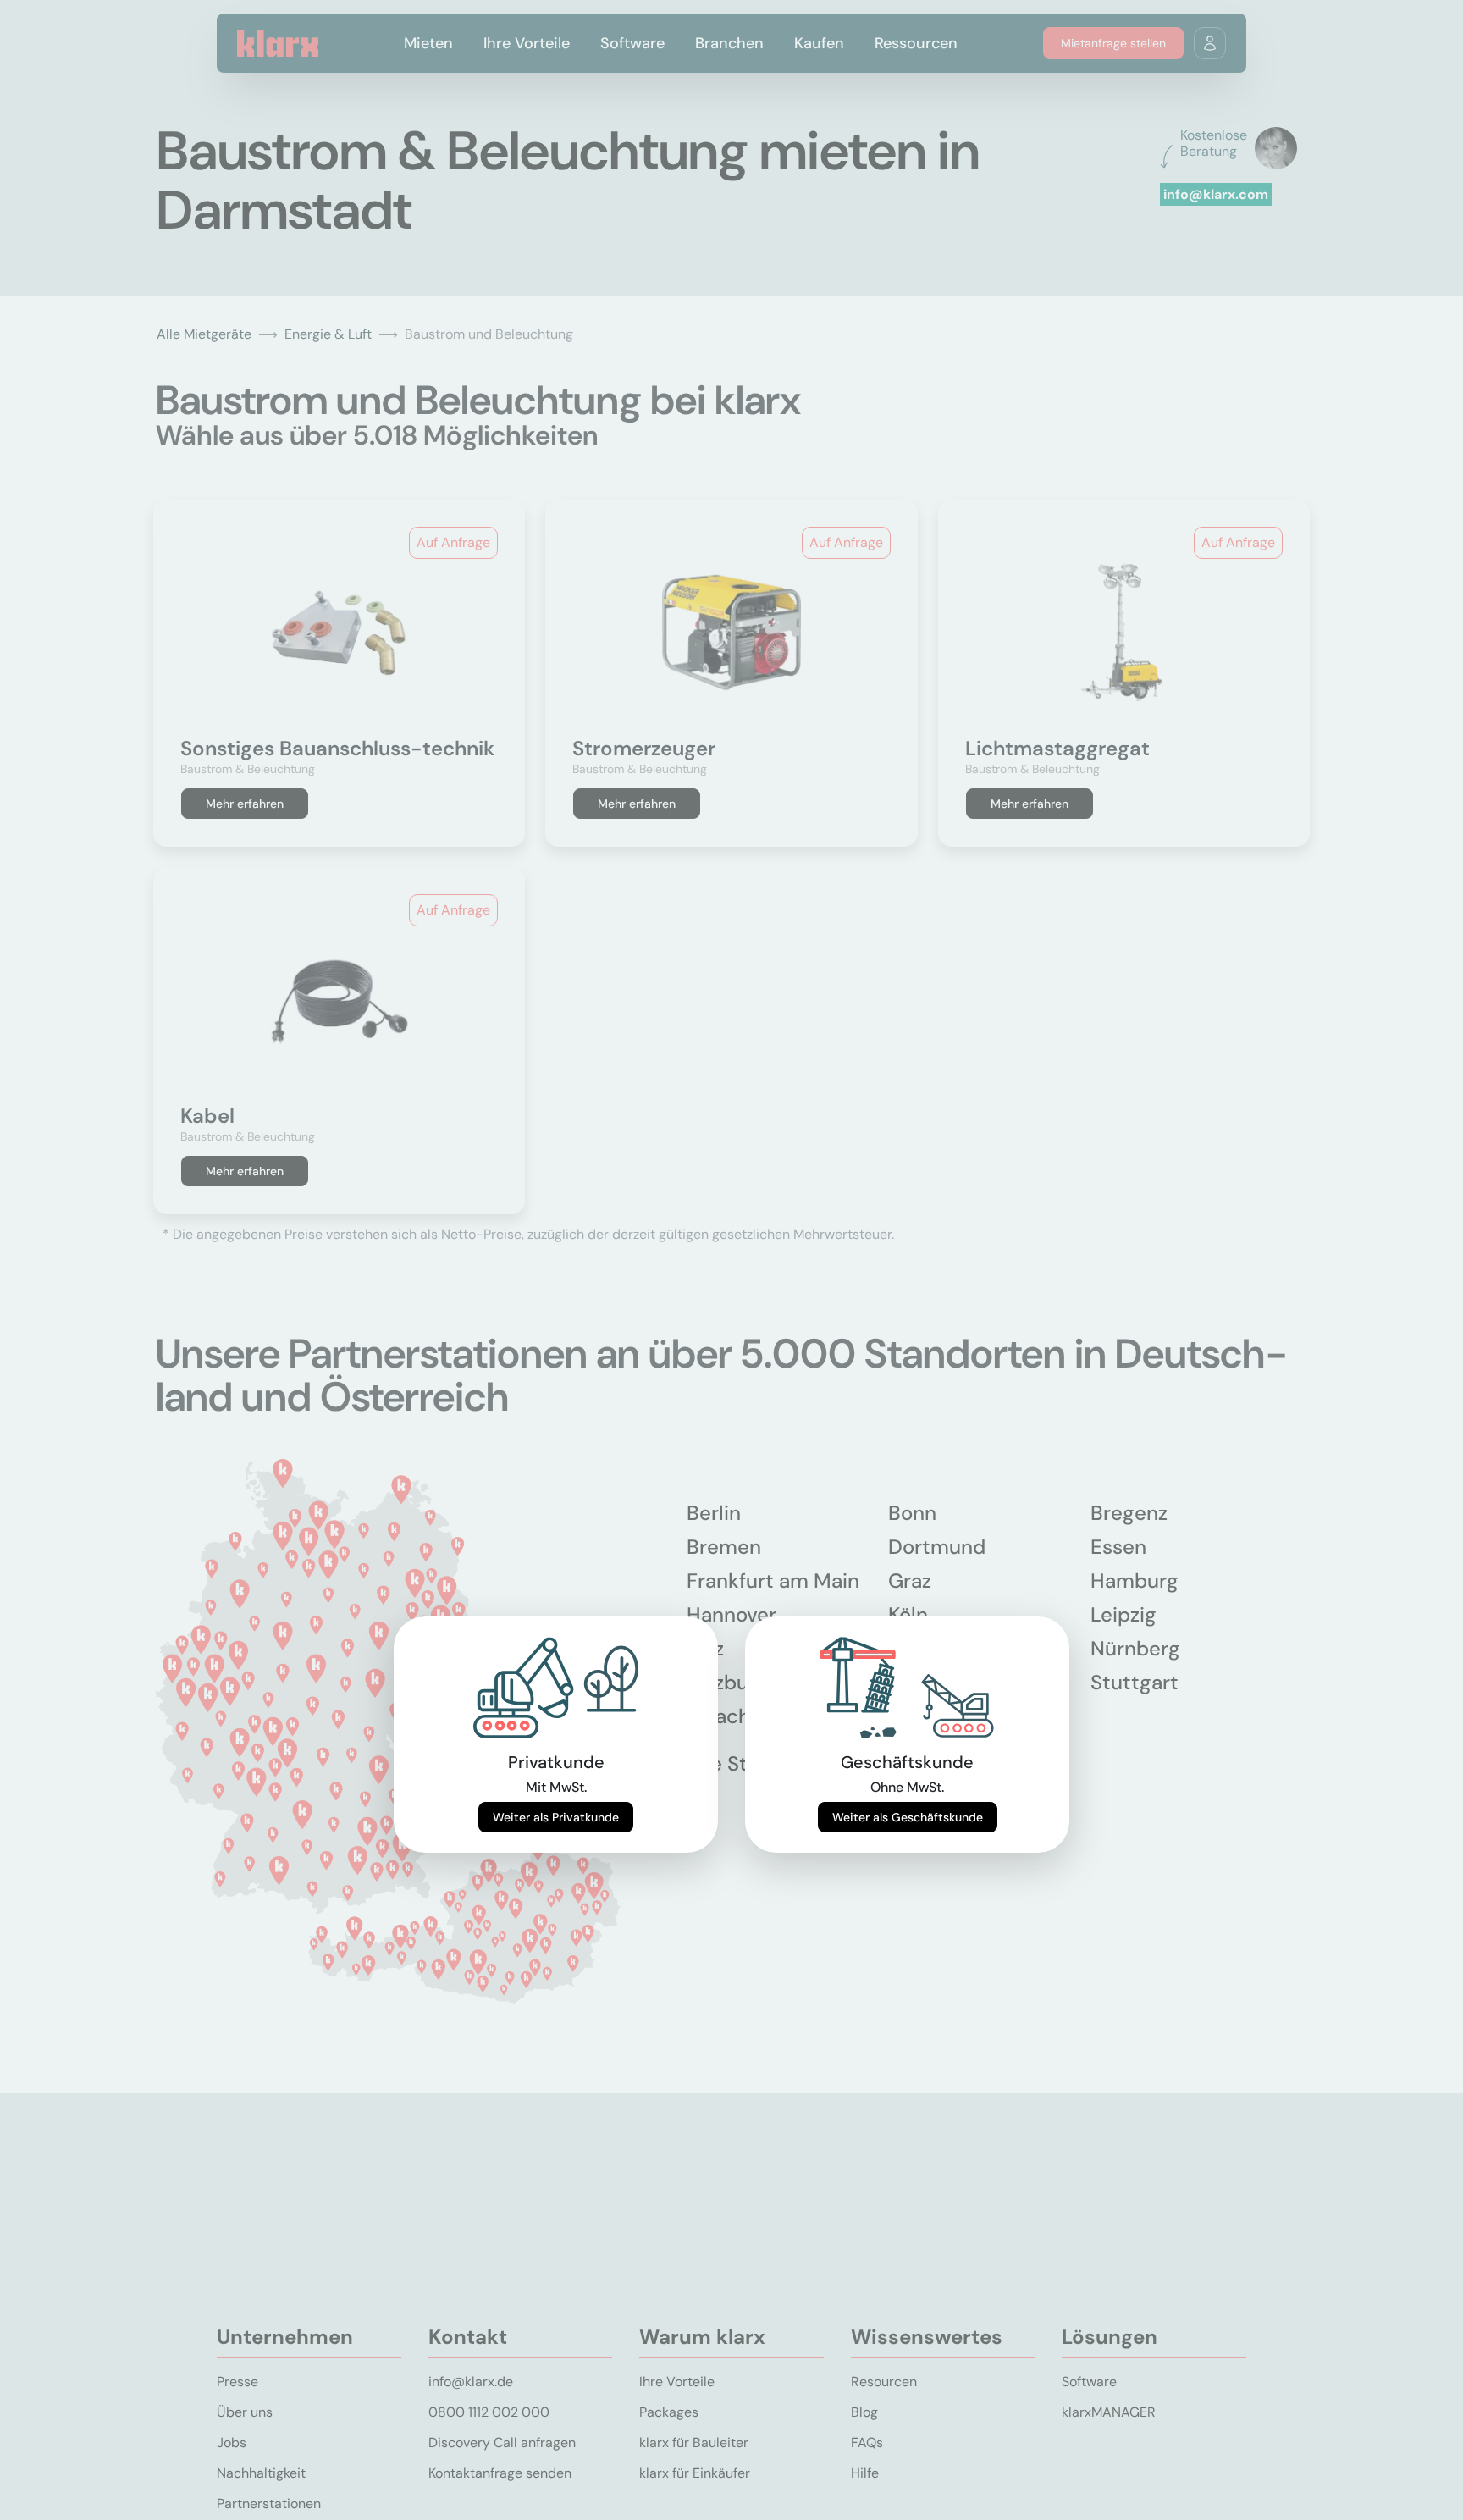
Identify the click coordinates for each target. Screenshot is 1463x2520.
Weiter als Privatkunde (556, 1817)
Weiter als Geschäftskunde (908, 1817)
